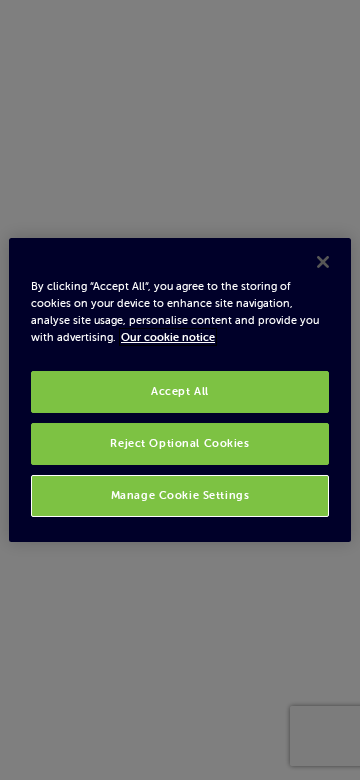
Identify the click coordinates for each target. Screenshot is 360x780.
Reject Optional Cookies (179, 443)
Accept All (180, 391)
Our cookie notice (168, 337)
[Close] (323, 262)
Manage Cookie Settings (180, 495)
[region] (180, 390)
